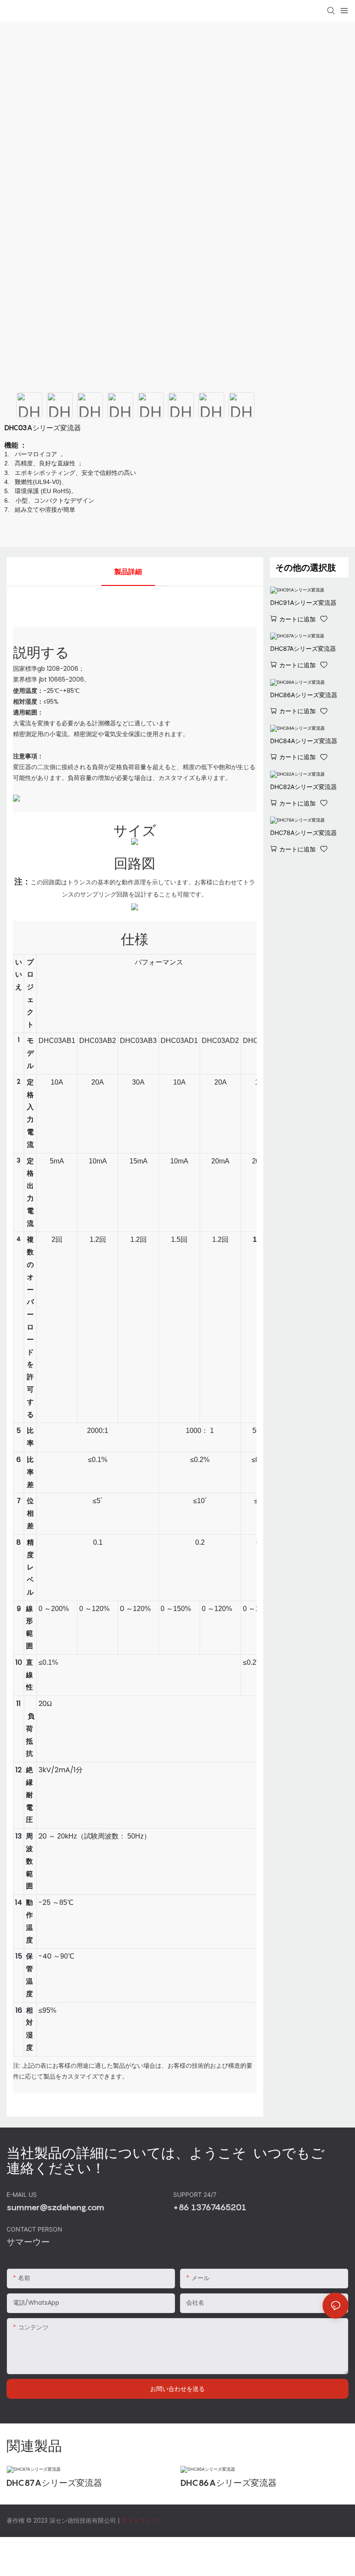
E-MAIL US (23, 2194)
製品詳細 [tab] (128, 572)
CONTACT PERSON (35, 2229)
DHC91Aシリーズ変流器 (303, 603)
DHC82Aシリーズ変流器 (303, 787)
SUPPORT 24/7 (196, 2194)
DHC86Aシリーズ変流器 (304, 695)
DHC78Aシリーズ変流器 (303, 833)
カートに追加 (297, 619)
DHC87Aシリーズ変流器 (303, 648)
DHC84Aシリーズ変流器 (304, 741)
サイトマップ (139, 2521)
